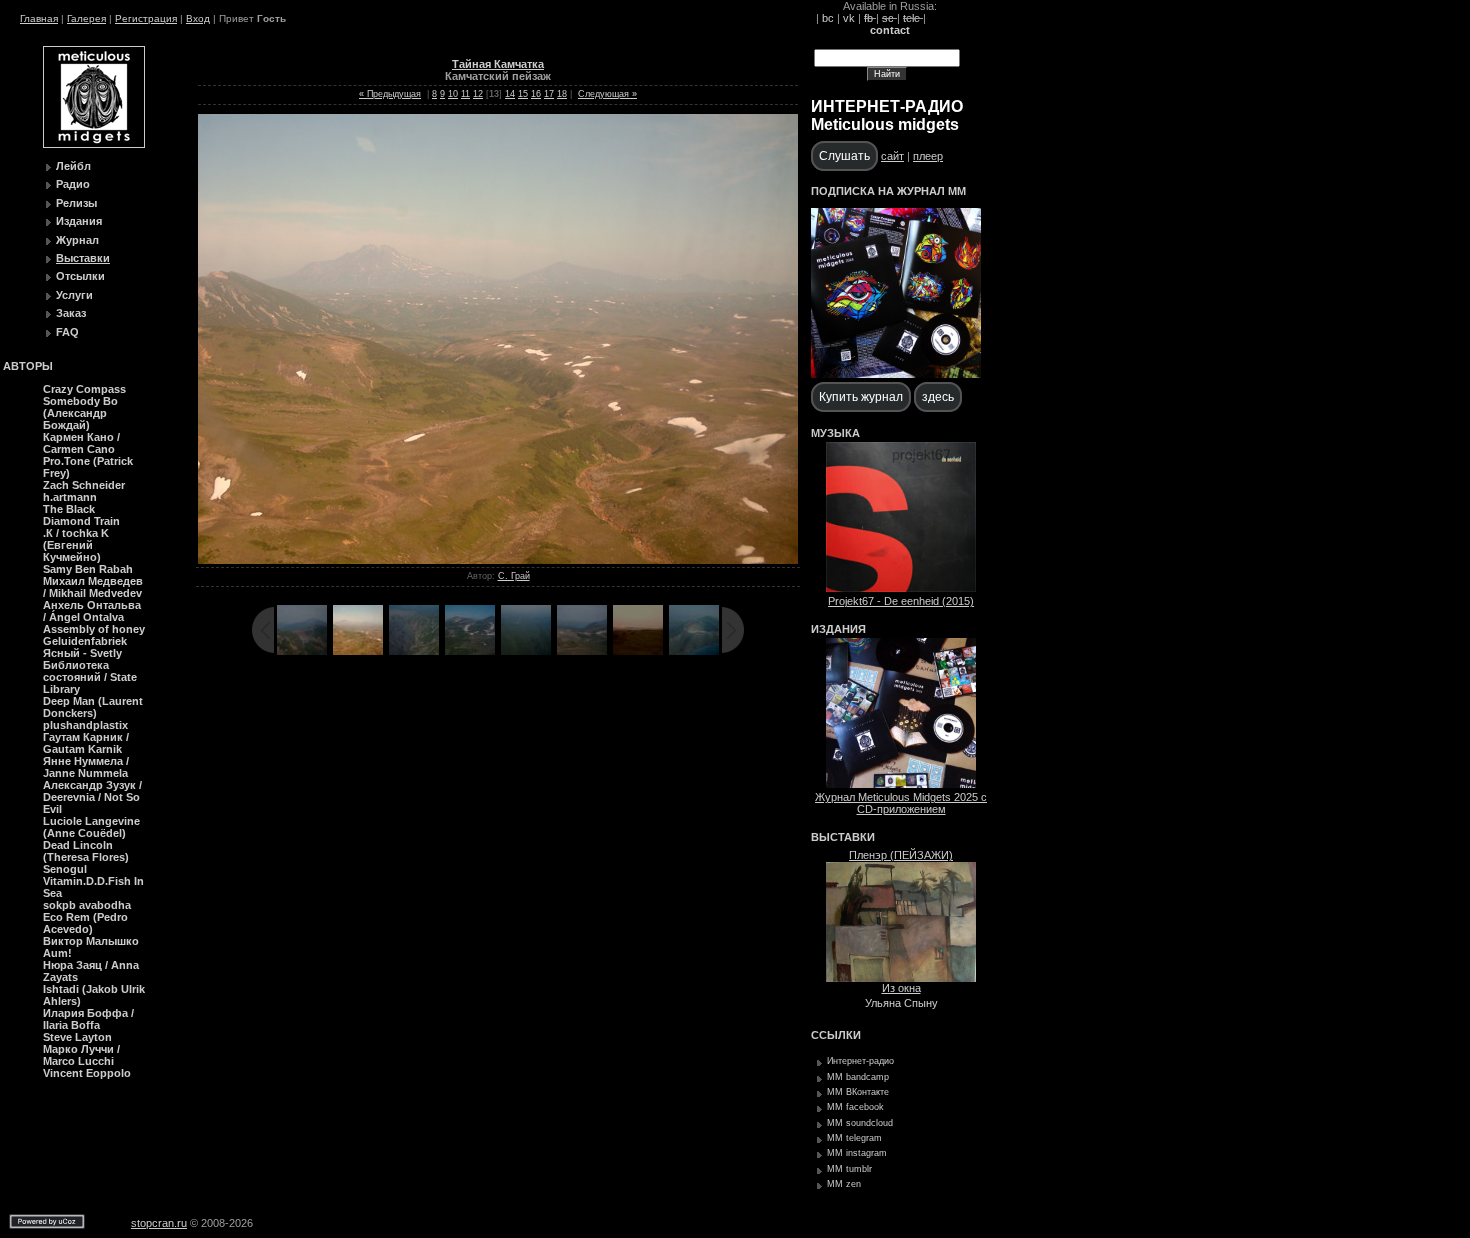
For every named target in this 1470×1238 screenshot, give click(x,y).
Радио (73, 184)
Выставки (83, 258)
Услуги (74, 295)
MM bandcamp (858, 1077)
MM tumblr (849, 1169)
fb (870, 18)
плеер (928, 156)
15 (523, 94)
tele (913, 18)
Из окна (901, 988)
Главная (39, 18)
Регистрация (146, 18)
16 (536, 94)
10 (453, 94)
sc (889, 18)
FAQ (67, 332)
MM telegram (854, 1138)
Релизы (76, 203)
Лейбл (73, 166)
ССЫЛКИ (836, 1035)
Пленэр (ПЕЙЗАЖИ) (901, 855)
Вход (198, 18)
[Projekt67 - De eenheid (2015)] (901, 588)
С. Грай (514, 576)
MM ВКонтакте (858, 1092)
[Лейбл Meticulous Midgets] (94, 144)
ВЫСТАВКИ (843, 837)
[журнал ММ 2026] (896, 374)
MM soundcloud (860, 1123)
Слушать (844, 156)
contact (890, 30)
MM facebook (855, 1107)
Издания (79, 221)
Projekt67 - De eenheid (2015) (901, 601)
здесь (938, 397)
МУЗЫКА (835, 433)
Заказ (71, 313)
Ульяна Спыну (901, 1003)
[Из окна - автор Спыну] (901, 978)
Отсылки (80, 276)
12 (478, 94)
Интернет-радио (860, 1061)
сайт (892, 156)
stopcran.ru (159, 1223)
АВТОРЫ (28, 366)
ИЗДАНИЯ (838, 629)
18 (562, 94)
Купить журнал (861, 397)
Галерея (86, 18)
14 (510, 94)
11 (465, 94)
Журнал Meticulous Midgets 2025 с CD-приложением (901, 803)
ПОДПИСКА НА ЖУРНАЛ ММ (888, 191)
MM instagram (857, 1153)
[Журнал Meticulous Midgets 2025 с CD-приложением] (901, 784)
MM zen (844, 1184)
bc (828, 18)
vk (849, 18)
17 (549, 94)
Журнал (77, 240)
